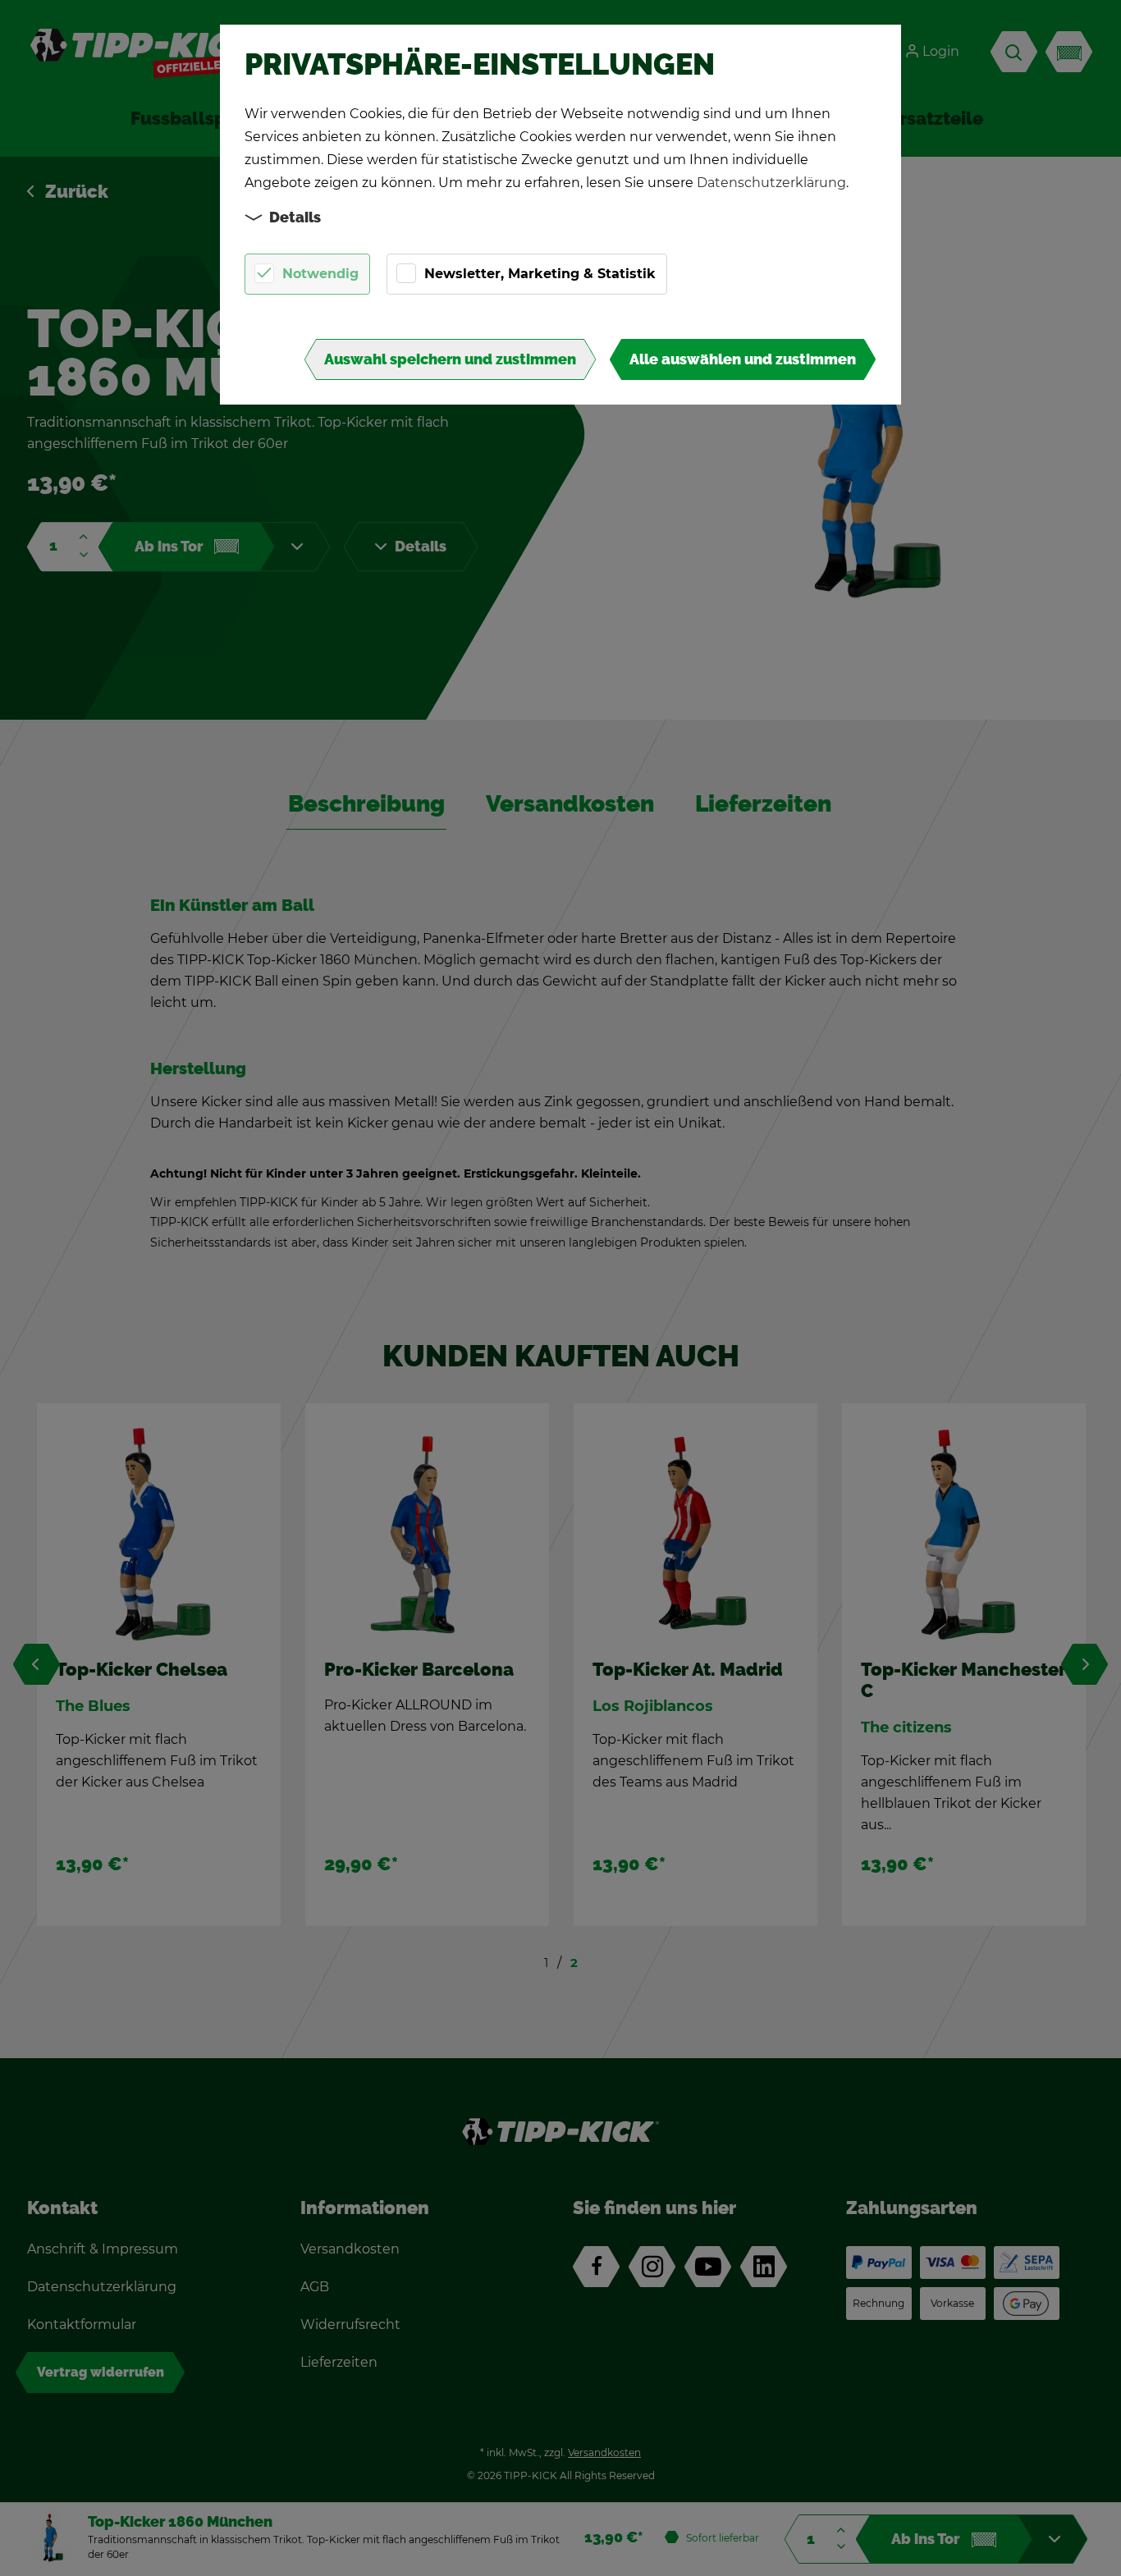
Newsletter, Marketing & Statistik (540, 274)
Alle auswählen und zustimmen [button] (743, 359)
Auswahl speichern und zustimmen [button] (450, 359)
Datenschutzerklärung (771, 183)
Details (295, 217)
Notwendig (320, 274)
